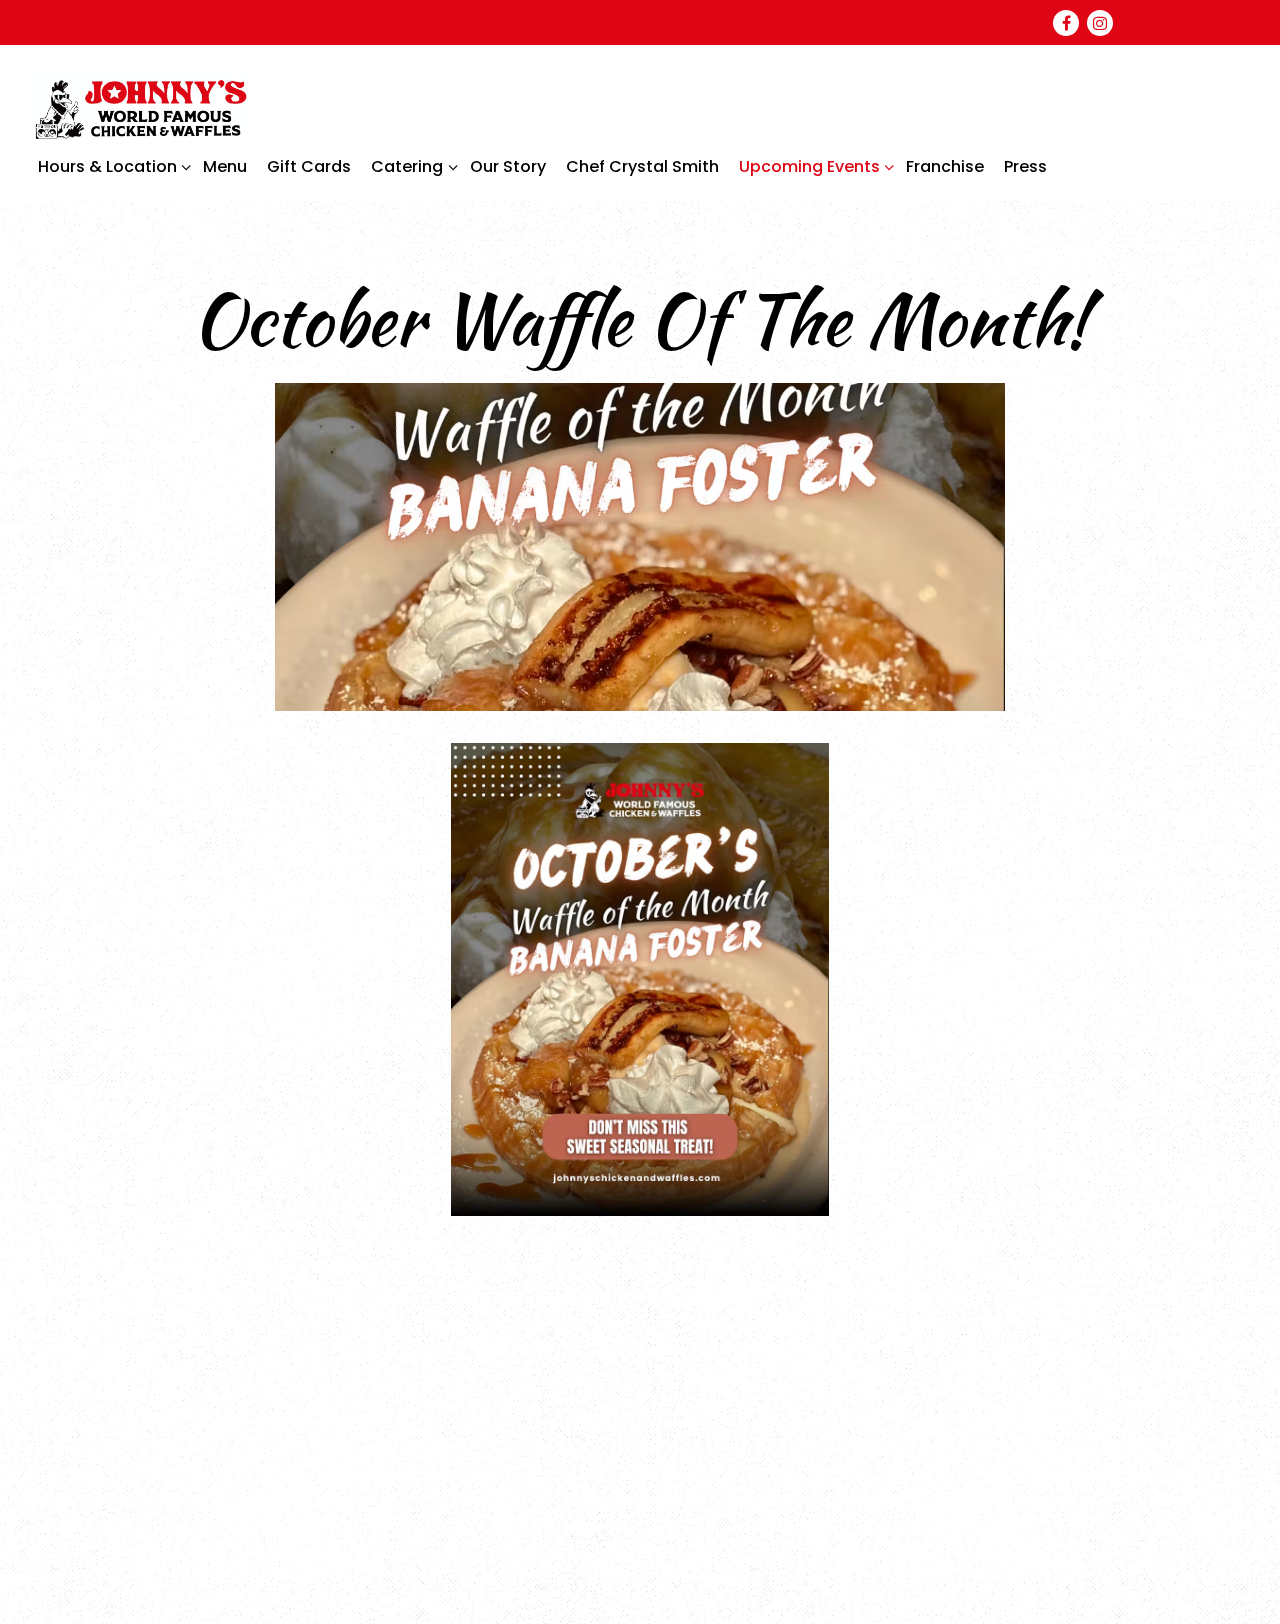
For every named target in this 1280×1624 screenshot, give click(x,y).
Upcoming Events (813, 166)
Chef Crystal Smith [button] (642, 166)
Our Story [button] (508, 166)
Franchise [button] (945, 166)
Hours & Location (111, 166)
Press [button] (1025, 166)
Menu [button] (225, 166)
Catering (410, 166)
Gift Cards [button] (309, 166)
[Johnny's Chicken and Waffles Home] (140, 106)
